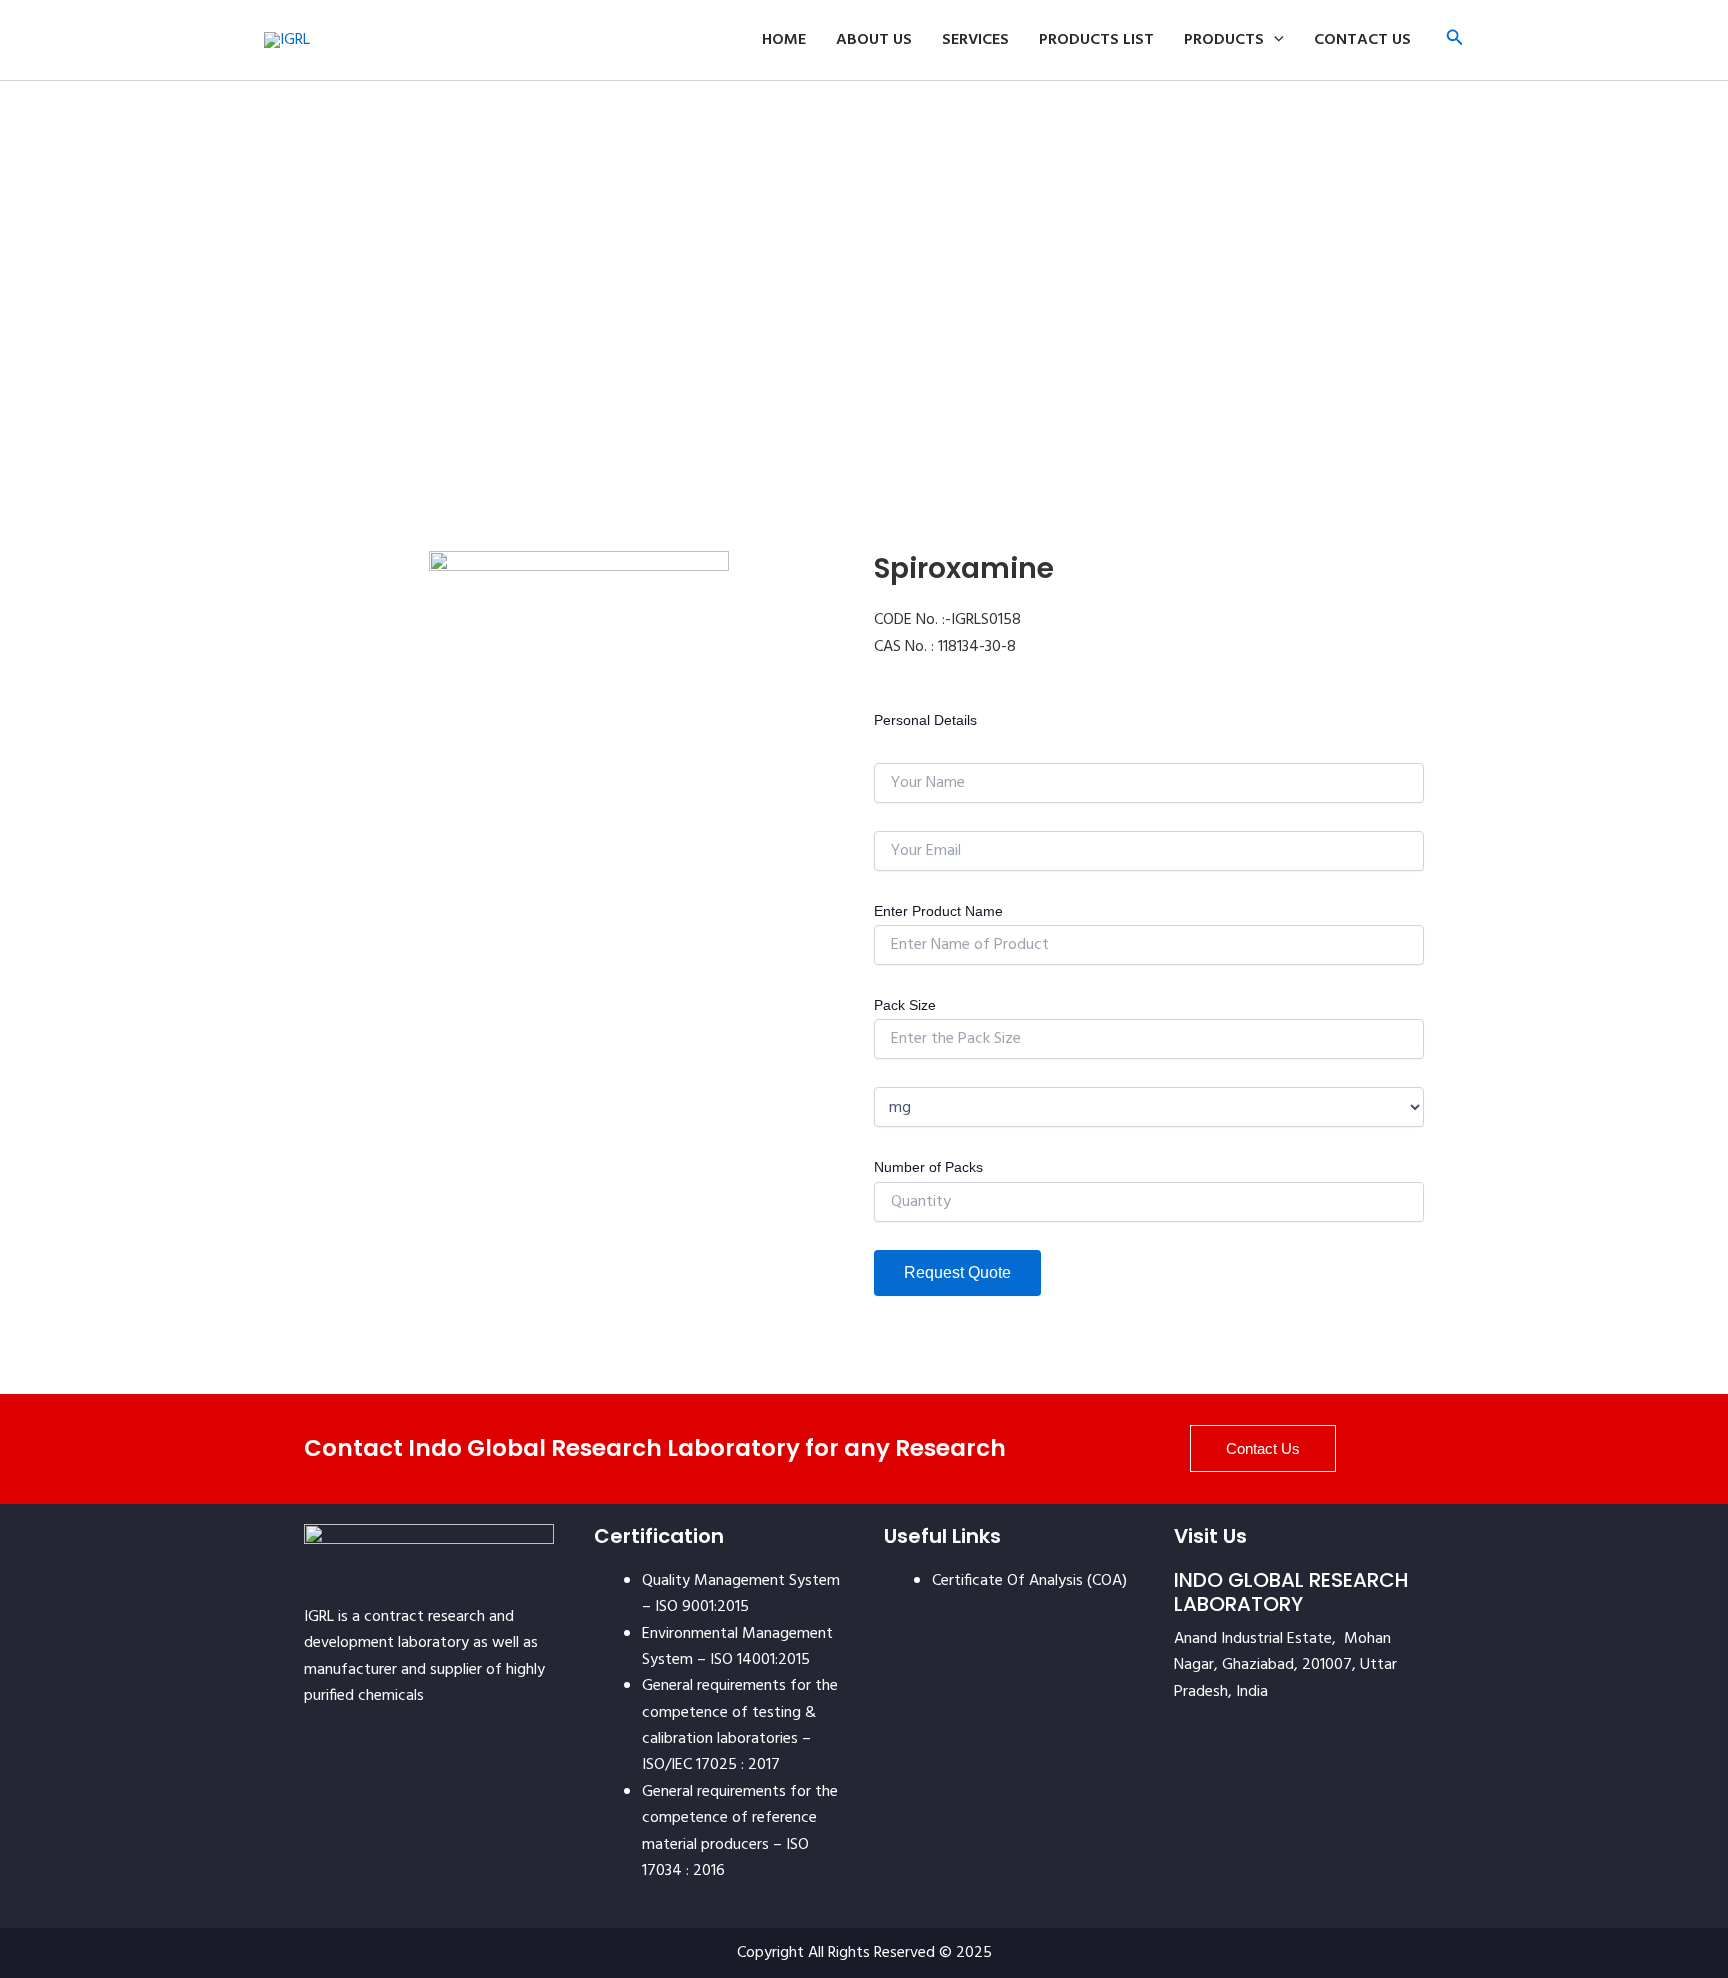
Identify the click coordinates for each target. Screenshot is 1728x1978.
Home (784, 40)
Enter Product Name (938, 911)
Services (975, 40)
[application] (1274, 40)
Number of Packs (928, 1167)
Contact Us (1362, 40)
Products (1224, 40)
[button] (1455, 40)
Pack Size (905, 1005)
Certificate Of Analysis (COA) (1029, 1581)
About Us (874, 40)
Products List (1096, 40)
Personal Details (925, 720)
